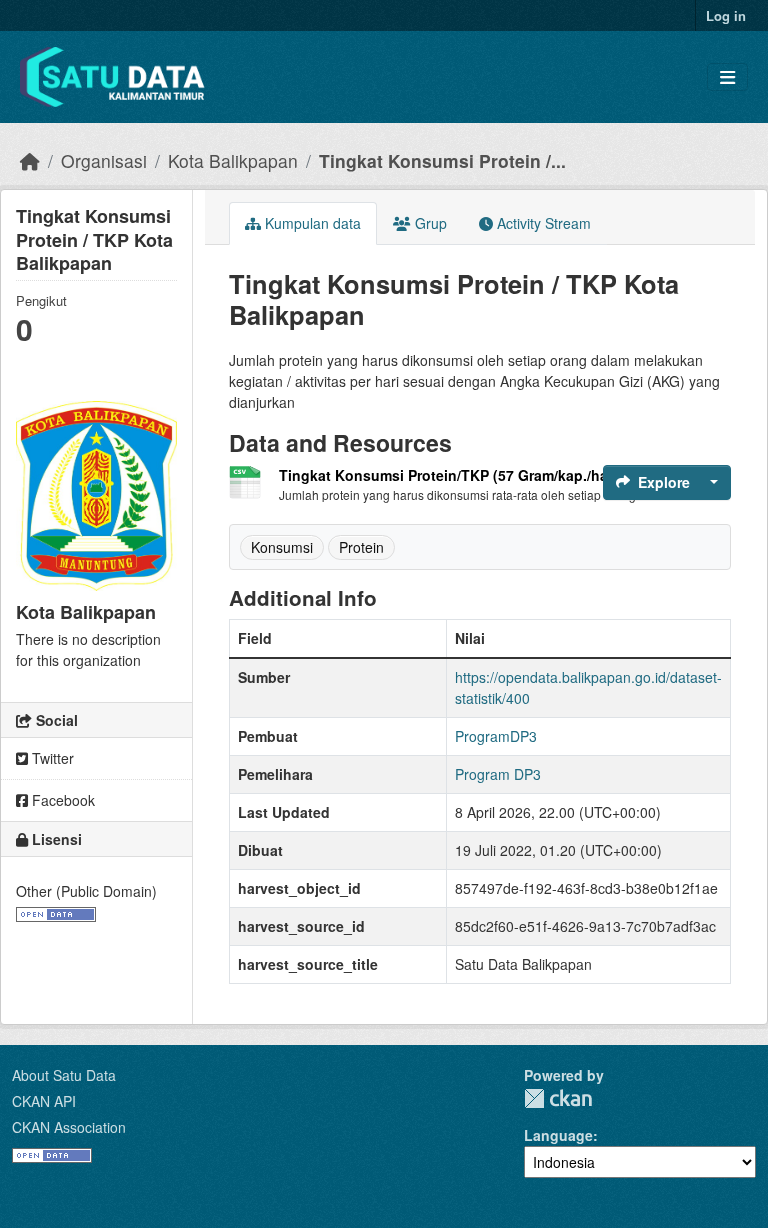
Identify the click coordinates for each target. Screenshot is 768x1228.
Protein (361, 547)
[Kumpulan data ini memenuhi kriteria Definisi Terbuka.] (56, 912)
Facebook (61, 800)
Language (558, 1135)
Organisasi (104, 160)
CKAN (558, 1098)
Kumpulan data (311, 223)
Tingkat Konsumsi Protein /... (442, 160)
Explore (664, 482)
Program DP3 (498, 774)
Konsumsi (282, 547)
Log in (726, 15)
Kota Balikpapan (233, 160)
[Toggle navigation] (727, 77)
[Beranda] (30, 160)
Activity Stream (542, 223)
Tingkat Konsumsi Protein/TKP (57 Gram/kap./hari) (450, 475)
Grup (429, 223)
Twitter (51, 758)
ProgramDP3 (496, 736)
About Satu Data (64, 1075)
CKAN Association (69, 1127)
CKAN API (44, 1101)
